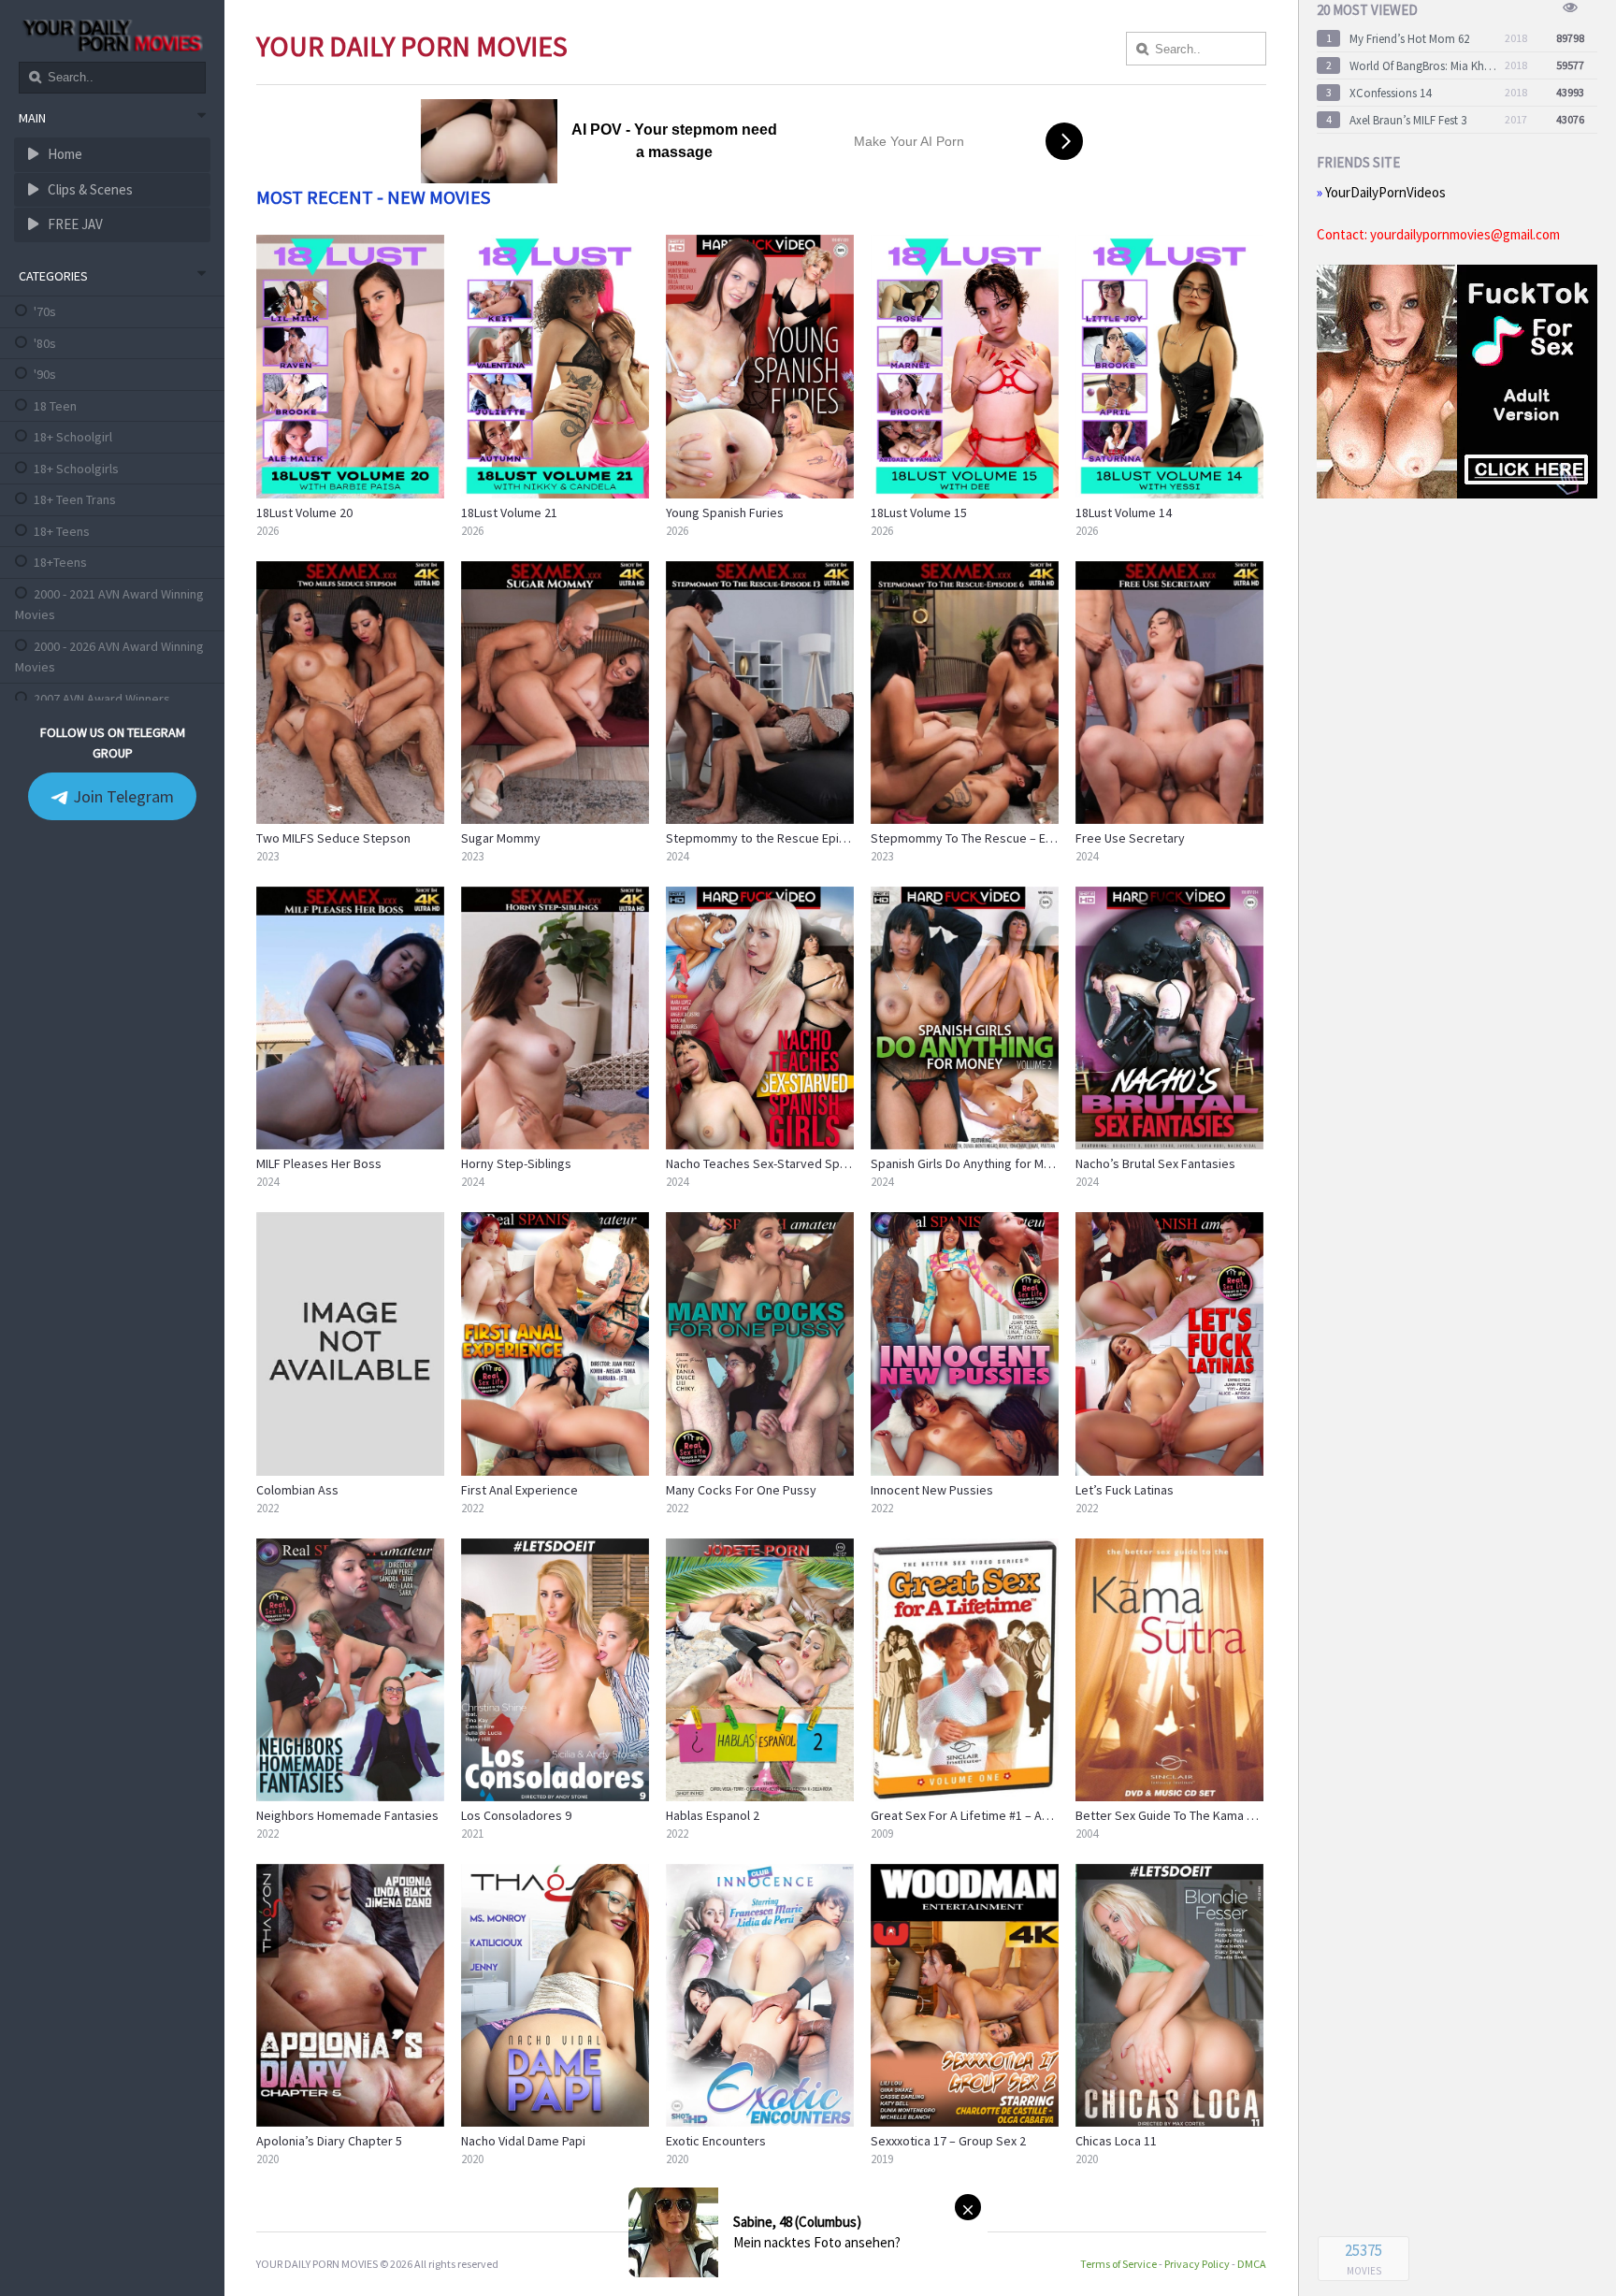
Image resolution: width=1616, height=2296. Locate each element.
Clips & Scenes (89, 189)
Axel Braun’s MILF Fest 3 (1408, 120)
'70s (45, 311)
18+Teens (60, 562)
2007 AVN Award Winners (102, 699)
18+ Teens (62, 531)
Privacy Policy (1197, 2264)
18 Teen (55, 406)
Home (64, 154)
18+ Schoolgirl (73, 437)
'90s (45, 374)
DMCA (1252, 2264)
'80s (45, 343)
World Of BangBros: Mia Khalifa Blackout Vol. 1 (1423, 66)
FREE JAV (74, 224)
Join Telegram (122, 796)
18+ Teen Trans (75, 499)
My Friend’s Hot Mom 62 (1409, 39)
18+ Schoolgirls (76, 469)
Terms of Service (1118, 2264)
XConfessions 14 (1390, 93)
